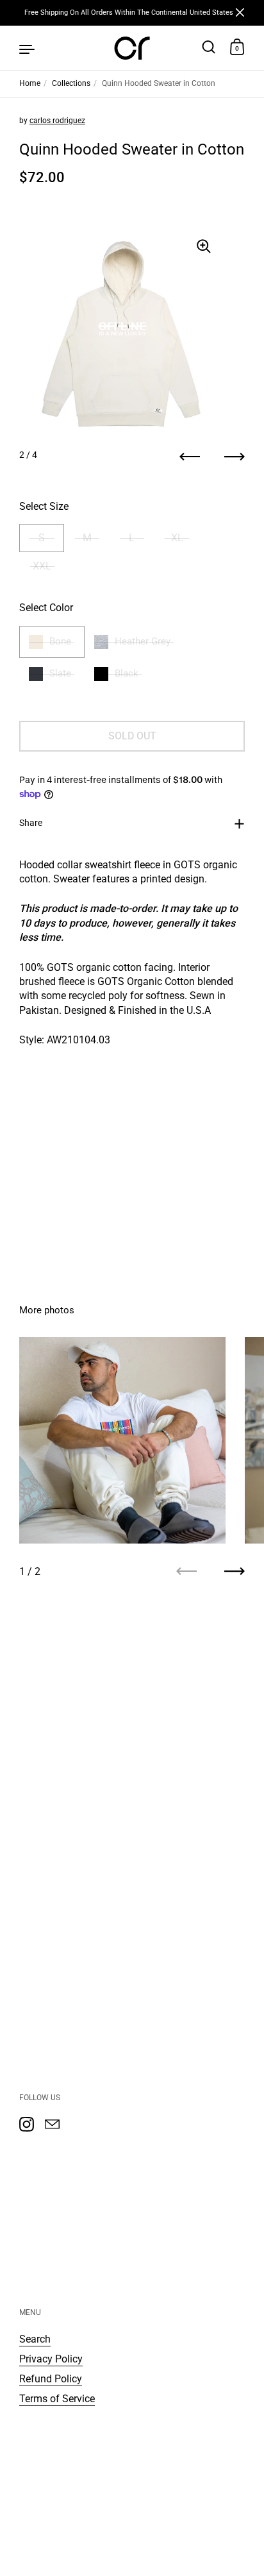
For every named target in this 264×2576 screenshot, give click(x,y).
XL (177, 538)
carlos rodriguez (57, 121)
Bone (60, 641)
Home (30, 83)
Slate (60, 673)
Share (31, 823)
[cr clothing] (132, 48)
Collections (71, 83)
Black (127, 673)
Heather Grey (143, 641)
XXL (42, 566)
